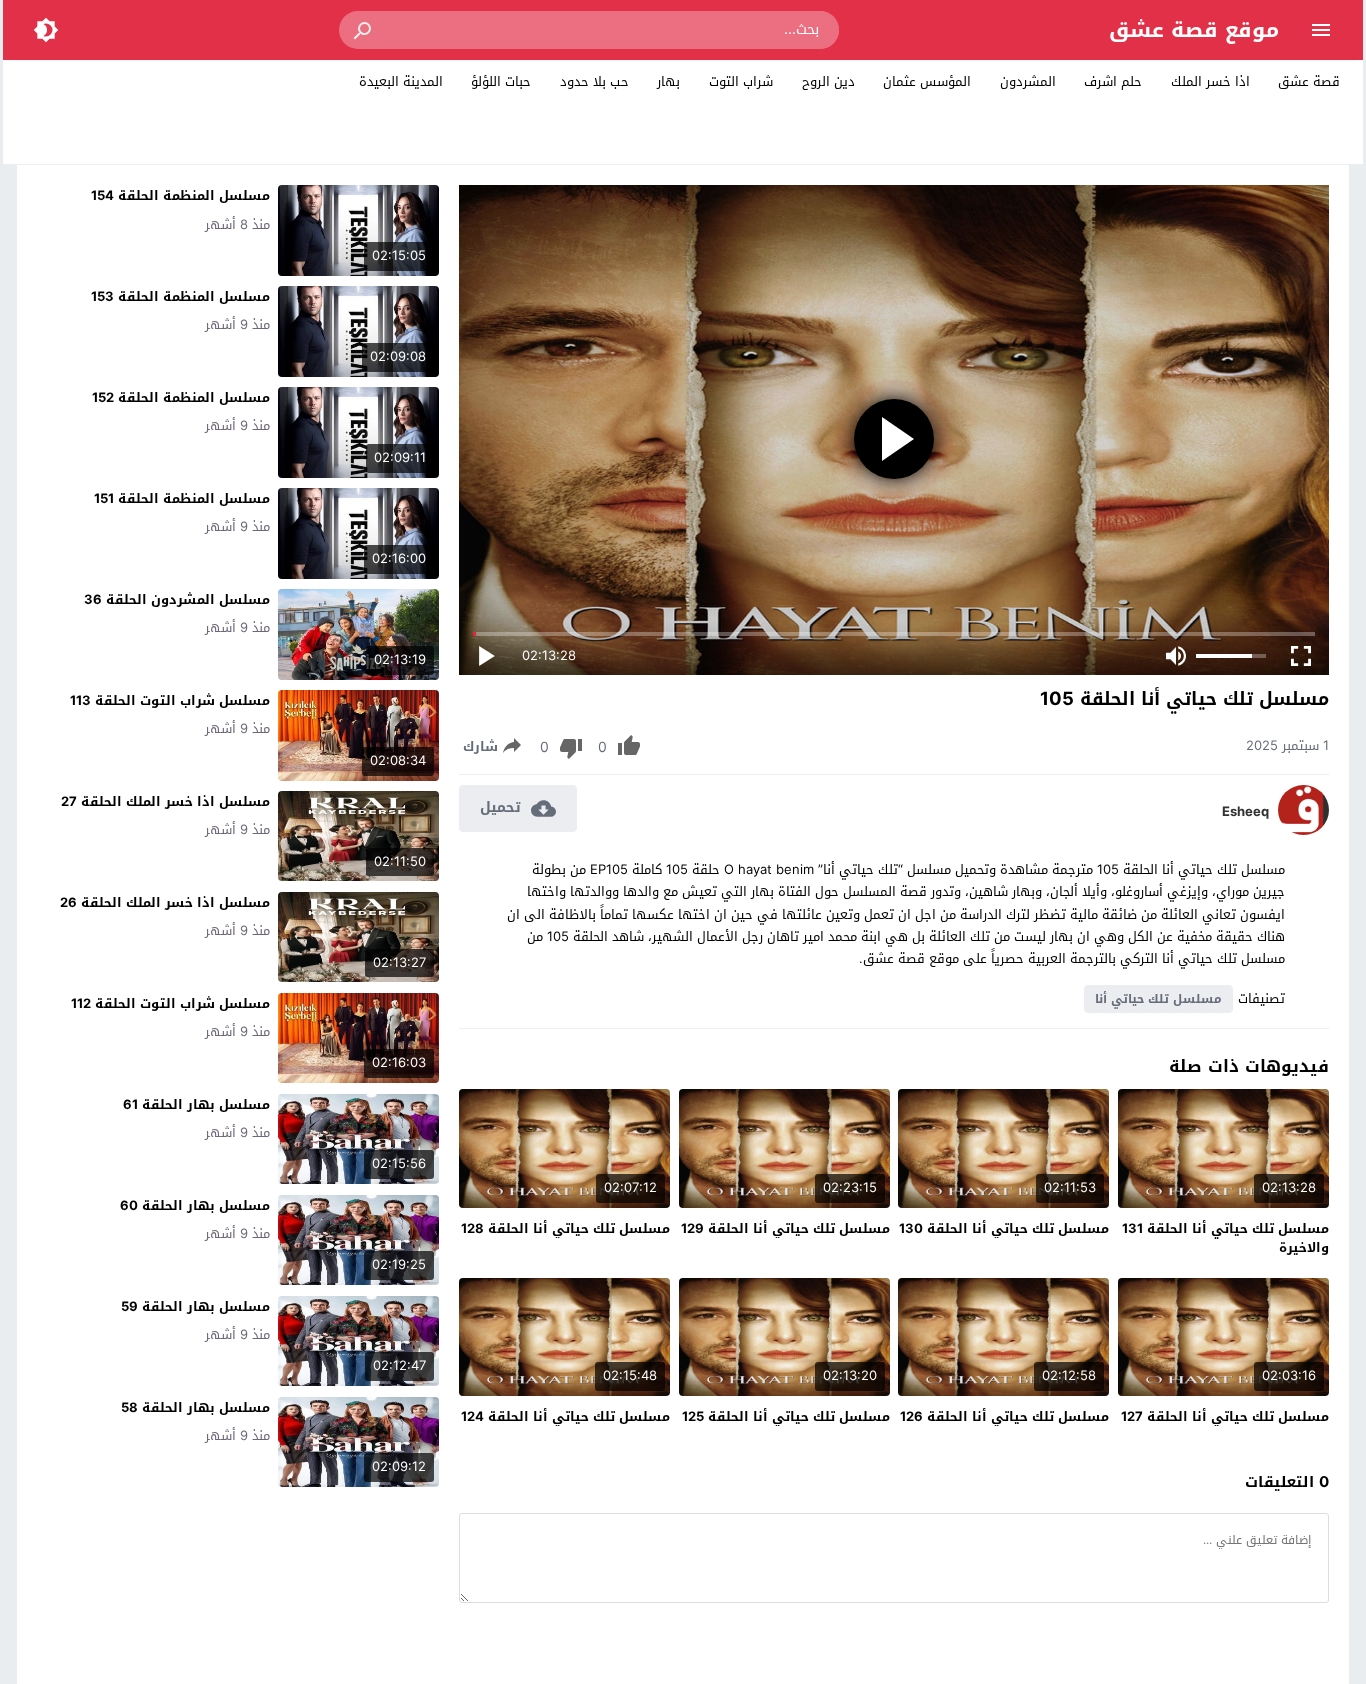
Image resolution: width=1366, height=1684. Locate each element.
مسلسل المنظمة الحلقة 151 (182, 498)
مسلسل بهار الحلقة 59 (195, 1306)
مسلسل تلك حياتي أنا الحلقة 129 (785, 1228)
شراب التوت (741, 81)
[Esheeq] (1303, 830)
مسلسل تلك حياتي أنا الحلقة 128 (565, 1228)
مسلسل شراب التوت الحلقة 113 (170, 700)
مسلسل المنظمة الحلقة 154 (180, 195)
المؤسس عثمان (927, 81)
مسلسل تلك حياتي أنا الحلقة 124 (565, 1416)
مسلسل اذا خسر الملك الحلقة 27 (165, 801)
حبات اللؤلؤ (501, 81)
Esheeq (1245, 812)
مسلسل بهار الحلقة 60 (195, 1205)
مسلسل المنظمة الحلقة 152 (181, 397)
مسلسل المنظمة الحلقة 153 (180, 296)
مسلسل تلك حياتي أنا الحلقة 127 (1225, 1416)
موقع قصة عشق (1194, 30)
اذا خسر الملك (1210, 81)
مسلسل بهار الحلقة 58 (195, 1407)
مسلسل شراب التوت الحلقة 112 (170, 1003)
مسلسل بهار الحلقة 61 (196, 1104)
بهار (668, 81)
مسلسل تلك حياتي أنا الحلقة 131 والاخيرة (1225, 1238)
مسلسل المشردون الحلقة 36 (177, 599)
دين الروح (828, 81)
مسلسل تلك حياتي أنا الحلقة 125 (786, 1416)
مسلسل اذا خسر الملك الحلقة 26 (165, 902)
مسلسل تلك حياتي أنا (1158, 999)
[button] (364, 30)
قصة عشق (1309, 81)
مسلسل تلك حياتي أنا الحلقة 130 (1004, 1228)
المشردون (1028, 81)
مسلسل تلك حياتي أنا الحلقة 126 (1004, 1416)
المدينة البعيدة (401, 81)
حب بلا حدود (594, 81)
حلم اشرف (1113, 81)
